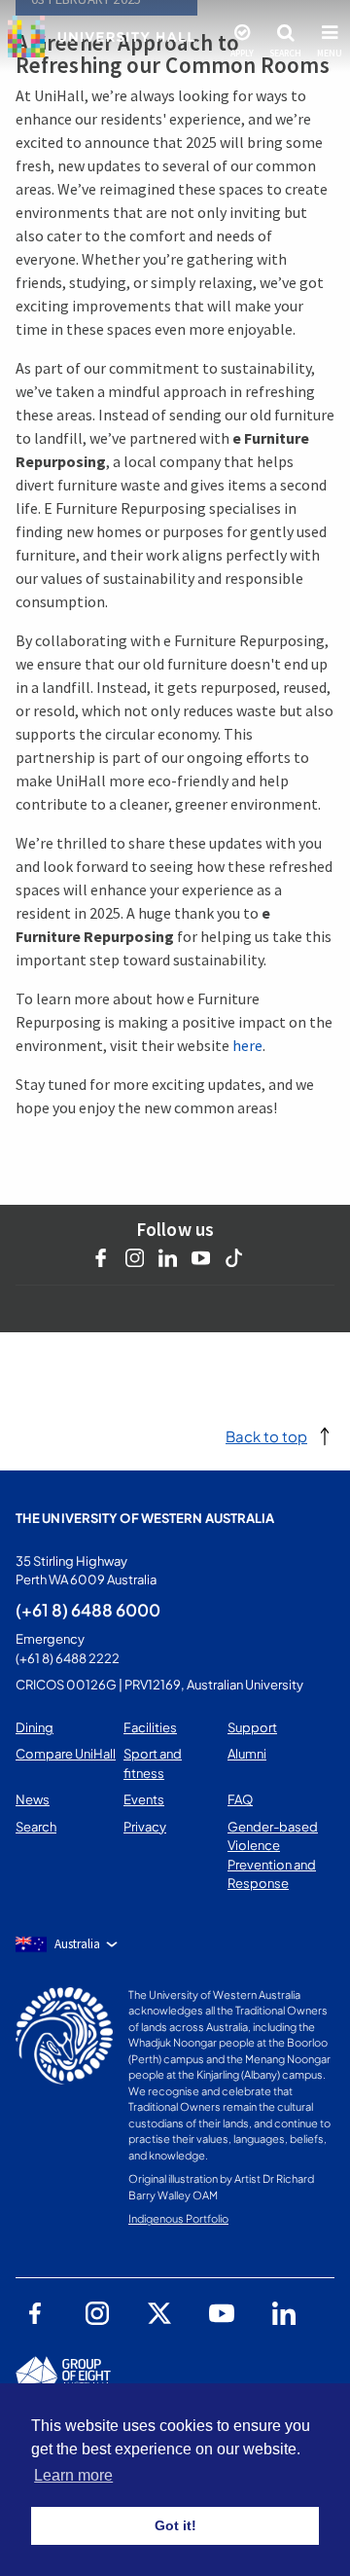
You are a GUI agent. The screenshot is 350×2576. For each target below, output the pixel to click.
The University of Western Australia (145, 1518)
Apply (242, 54)
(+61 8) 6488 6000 (88, 1610)
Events (144, 1799)
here (247, 1045)
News (33, 1799)
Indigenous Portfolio (178, 2218)
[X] (159, 2313)
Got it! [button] (175, 2525)
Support (252, 1727)
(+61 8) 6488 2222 (68, 1658)
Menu (330, 54)
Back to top (266, 1436)
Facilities (150, 1727)
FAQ (240, 1799)
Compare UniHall (66, 1754)
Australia (77, 1944)
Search (285, 54)
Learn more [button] (73, 2475)
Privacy (145, 1827)
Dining (35, 1727)
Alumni (247, 1754)
